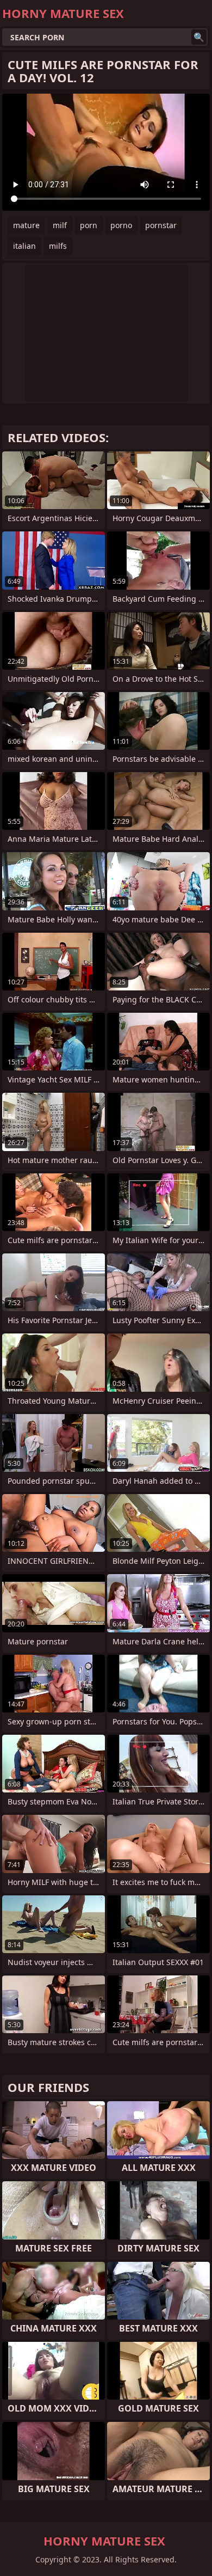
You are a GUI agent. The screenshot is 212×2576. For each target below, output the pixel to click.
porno (121, 225)
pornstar (161, 225)
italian (24, 246)
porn (89, 225)
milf (60, 225)
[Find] (199, 37)
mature (26, 225)
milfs (58, 246)
